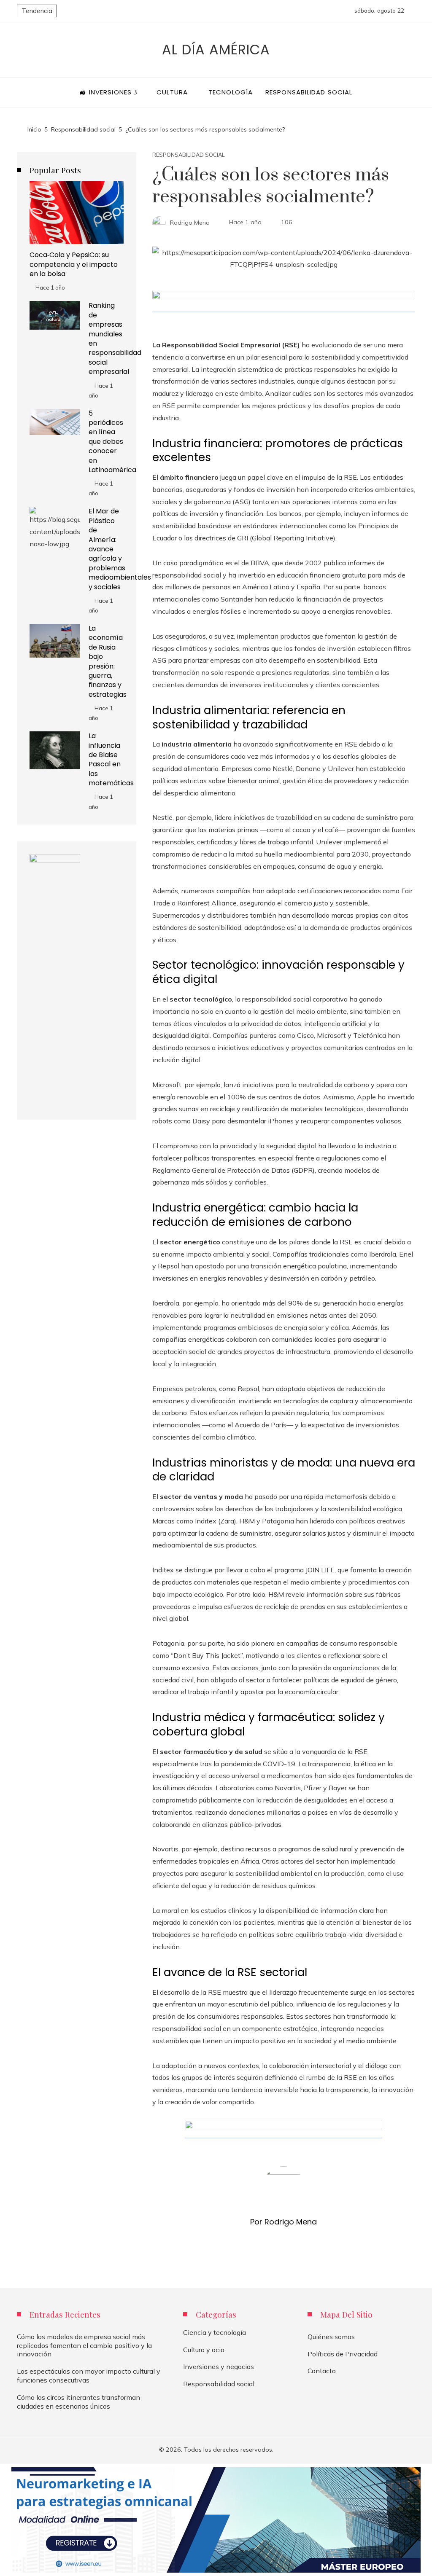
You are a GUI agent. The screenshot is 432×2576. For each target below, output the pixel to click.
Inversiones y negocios (219, 2366)
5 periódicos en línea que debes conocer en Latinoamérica (112, 442)
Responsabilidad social (189, 155)
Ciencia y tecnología (215, 2332)
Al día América (216, 50)
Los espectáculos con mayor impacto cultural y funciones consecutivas (89, 2376)
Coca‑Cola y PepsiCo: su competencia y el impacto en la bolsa (74, 264)
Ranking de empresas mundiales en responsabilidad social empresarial (115, 338)
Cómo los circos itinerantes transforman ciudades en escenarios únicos (78, 2402)
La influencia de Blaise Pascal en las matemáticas (111, 759)
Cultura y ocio (204, 2350)
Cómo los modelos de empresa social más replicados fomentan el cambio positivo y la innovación (84, 2345)
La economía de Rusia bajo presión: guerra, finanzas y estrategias (108, 661)
